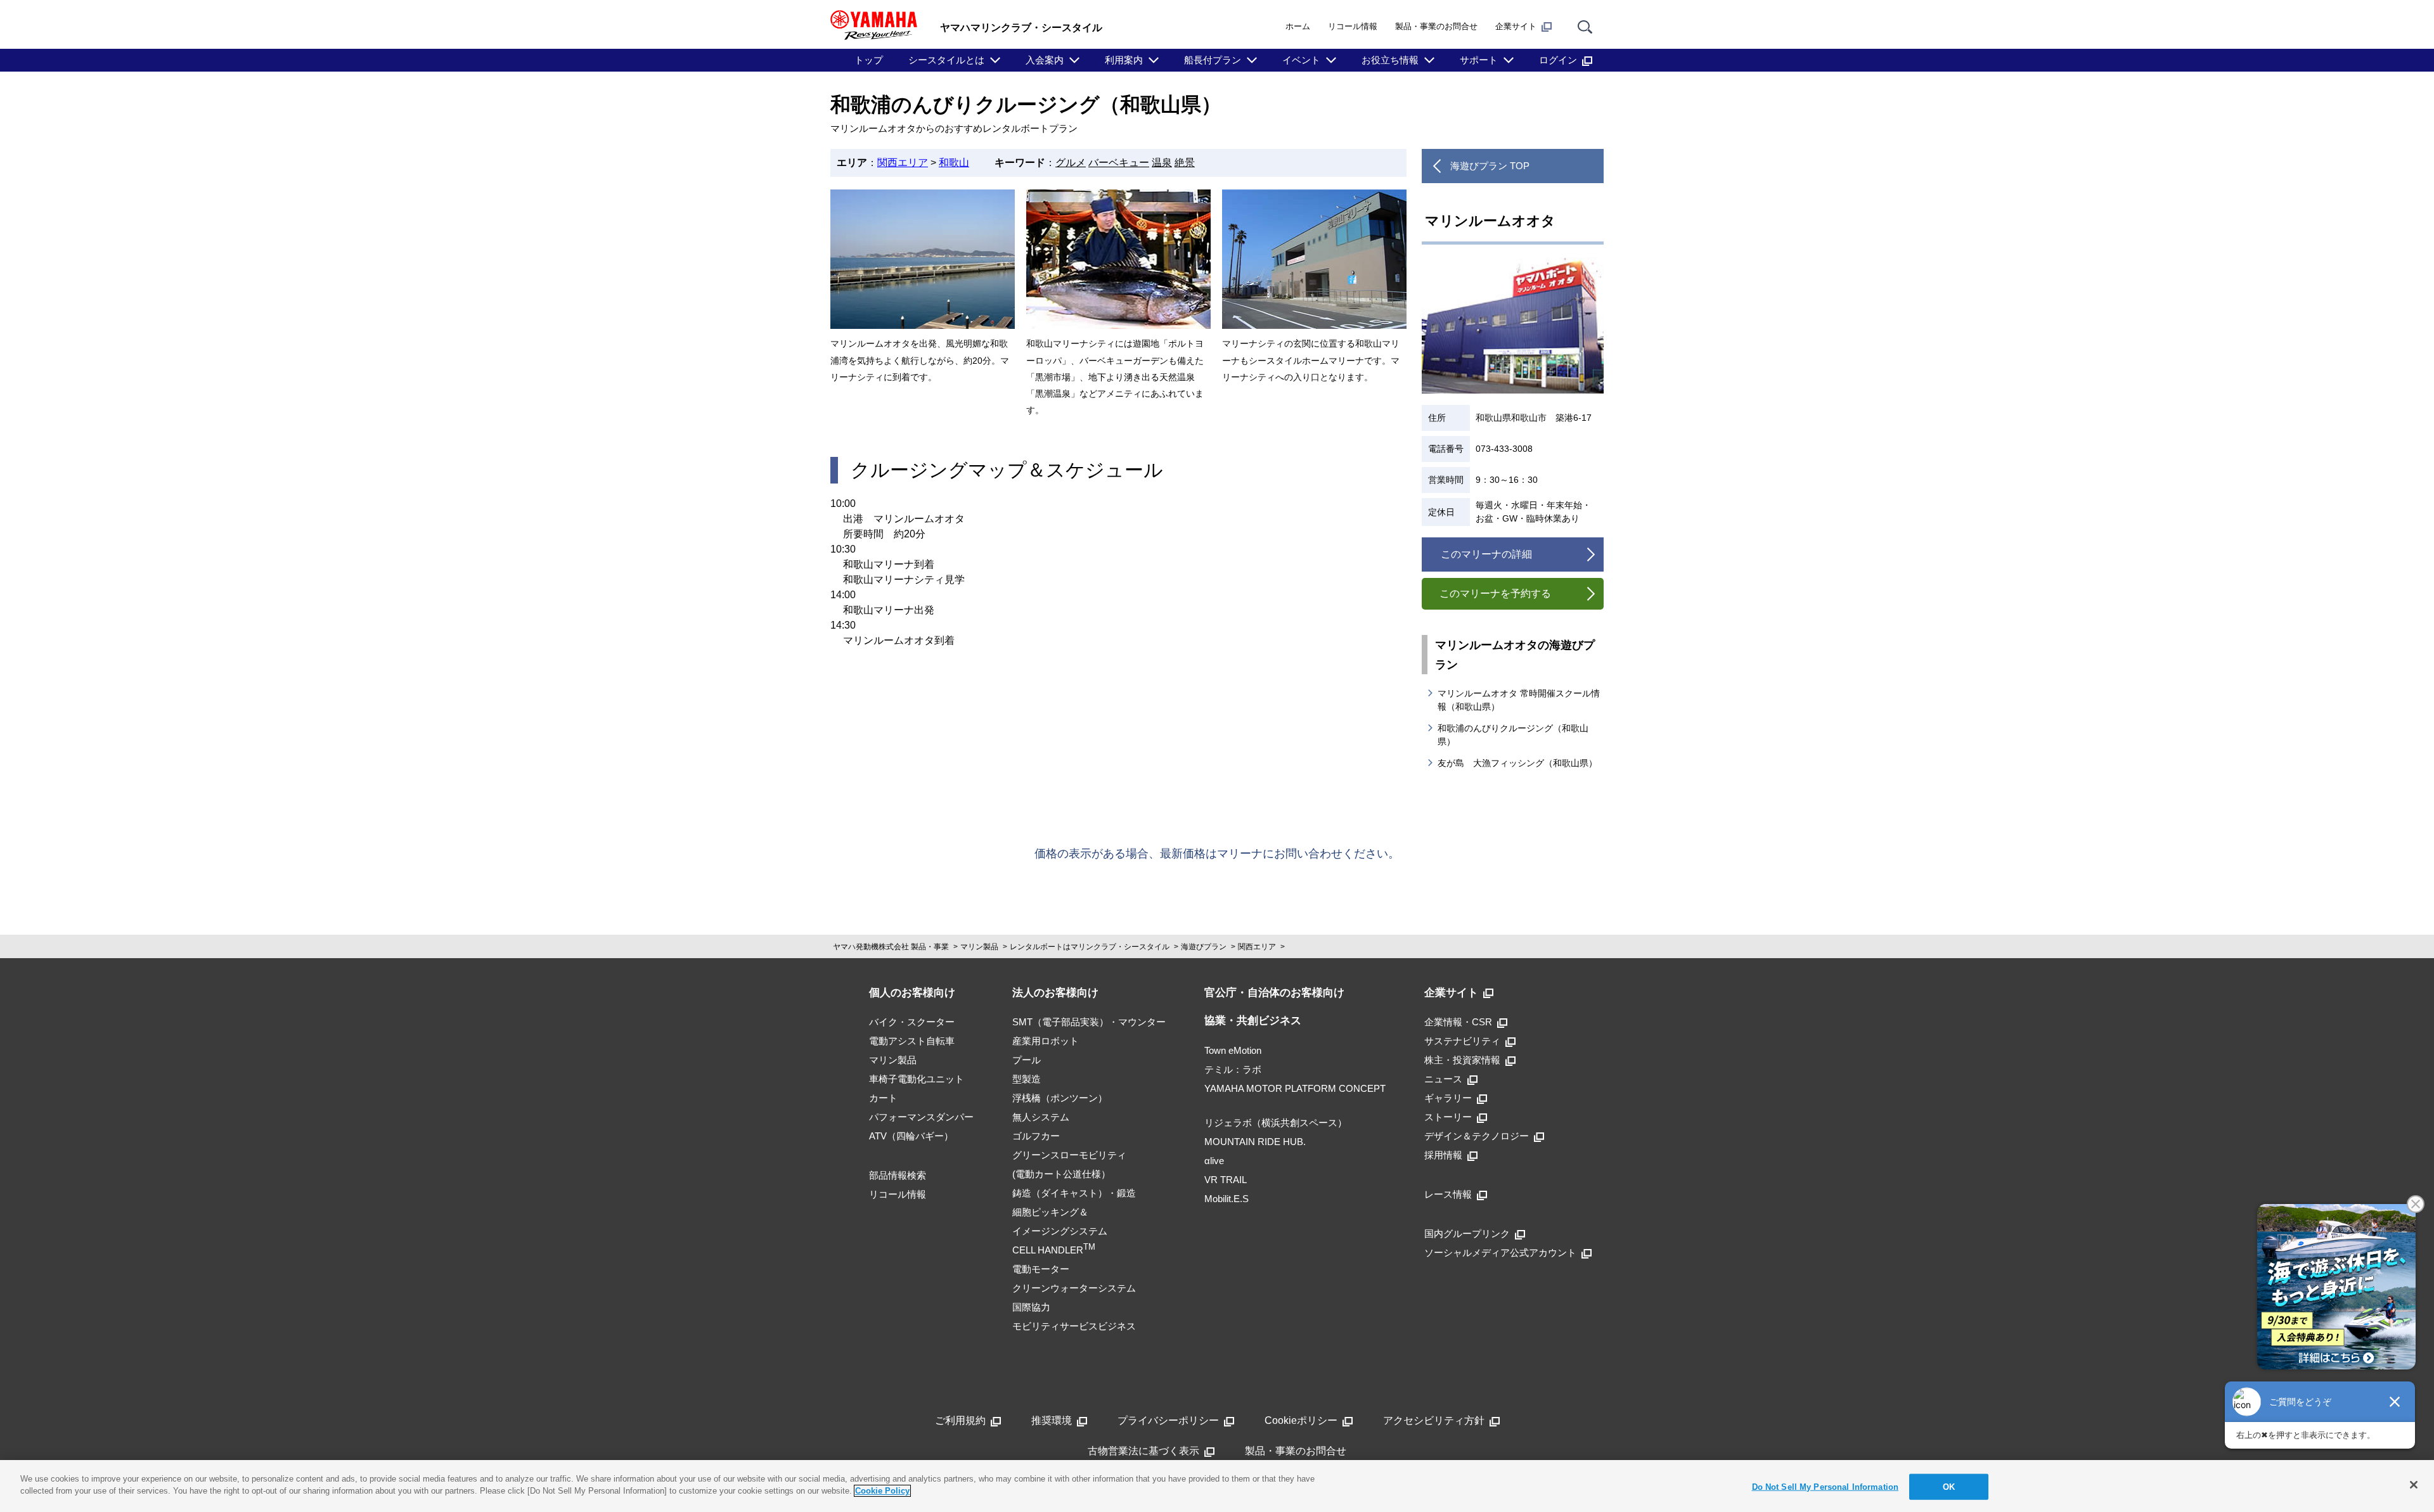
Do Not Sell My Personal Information (1826, 1487)
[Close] (2414, 1485)
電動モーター (1041, 1269)
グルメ (1071, 163)
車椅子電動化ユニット (917, 1079)
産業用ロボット (1046, 1041)
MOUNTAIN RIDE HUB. (1255, 1142)
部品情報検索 (898, 1175)
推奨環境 (1052, 1420)
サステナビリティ (1462, 1041)
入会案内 (1045, 60)
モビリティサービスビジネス (1074, 1326)
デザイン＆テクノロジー (1477, 1136)
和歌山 (954, 163)
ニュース (1443, 1079)
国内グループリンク (1467, 1233)
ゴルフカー (1036, 1136)
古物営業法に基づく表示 (1143, 1451)
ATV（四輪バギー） (911, 1136)
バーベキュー (1119, 163)
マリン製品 (979, 947)
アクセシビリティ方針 (1434, 1420)
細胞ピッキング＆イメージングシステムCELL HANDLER (1060, 1231)
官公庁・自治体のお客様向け (1274, 993)
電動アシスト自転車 (912, 1041)
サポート (1479, 60)
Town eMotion (1233, 1050)
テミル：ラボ (1233, 1069)
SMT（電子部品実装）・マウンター (1089, 1022)
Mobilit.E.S (1227, 1199)
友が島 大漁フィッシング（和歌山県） (1517, 763)
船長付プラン (1213, 60)
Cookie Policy (882, 1491)
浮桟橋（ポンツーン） (1060, 1098)
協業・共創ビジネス (1253, 1021)
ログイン (1558, 60)
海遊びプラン (1204, 947)
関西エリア (903, 163)
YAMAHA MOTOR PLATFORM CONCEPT (1295, 1088)
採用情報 (1443, 1155)
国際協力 (1031, 1307)
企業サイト (1516, 26)
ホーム (1298, 26)
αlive (1214, 1161)
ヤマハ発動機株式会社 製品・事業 (891, 947)
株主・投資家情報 (1462, 1060)
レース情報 (1448, 1194)
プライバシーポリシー (1168, 1420)
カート (883, 1098)
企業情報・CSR (1458, 1022)
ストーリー (1448, 1117)
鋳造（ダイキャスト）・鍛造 (1074, 1193)
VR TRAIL (1226, 1180)
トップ (869, 60)
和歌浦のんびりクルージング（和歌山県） (1513, 735)
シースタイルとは (946, 60)
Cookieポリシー (1301, 1420)
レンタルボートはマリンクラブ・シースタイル (1090, 947)
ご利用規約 (960, 1420)
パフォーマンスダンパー (921, 1117)
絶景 (1185, 163)
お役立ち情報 (1390, 60)
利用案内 (1124, 60)
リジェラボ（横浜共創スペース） (1276, 1123)
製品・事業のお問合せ (1436, 26)
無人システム (1041, 1117)
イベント (1301, 60)
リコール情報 (1353, 26)
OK (1949, 1487)
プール (1027, 1060)
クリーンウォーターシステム (1074, 1288)
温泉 (1162, 163)
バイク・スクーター (912, 1022)
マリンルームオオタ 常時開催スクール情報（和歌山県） (1519, 700)
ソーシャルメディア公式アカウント (1500, 1253)
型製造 (1027, 1079)
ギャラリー (1448, 1098)
